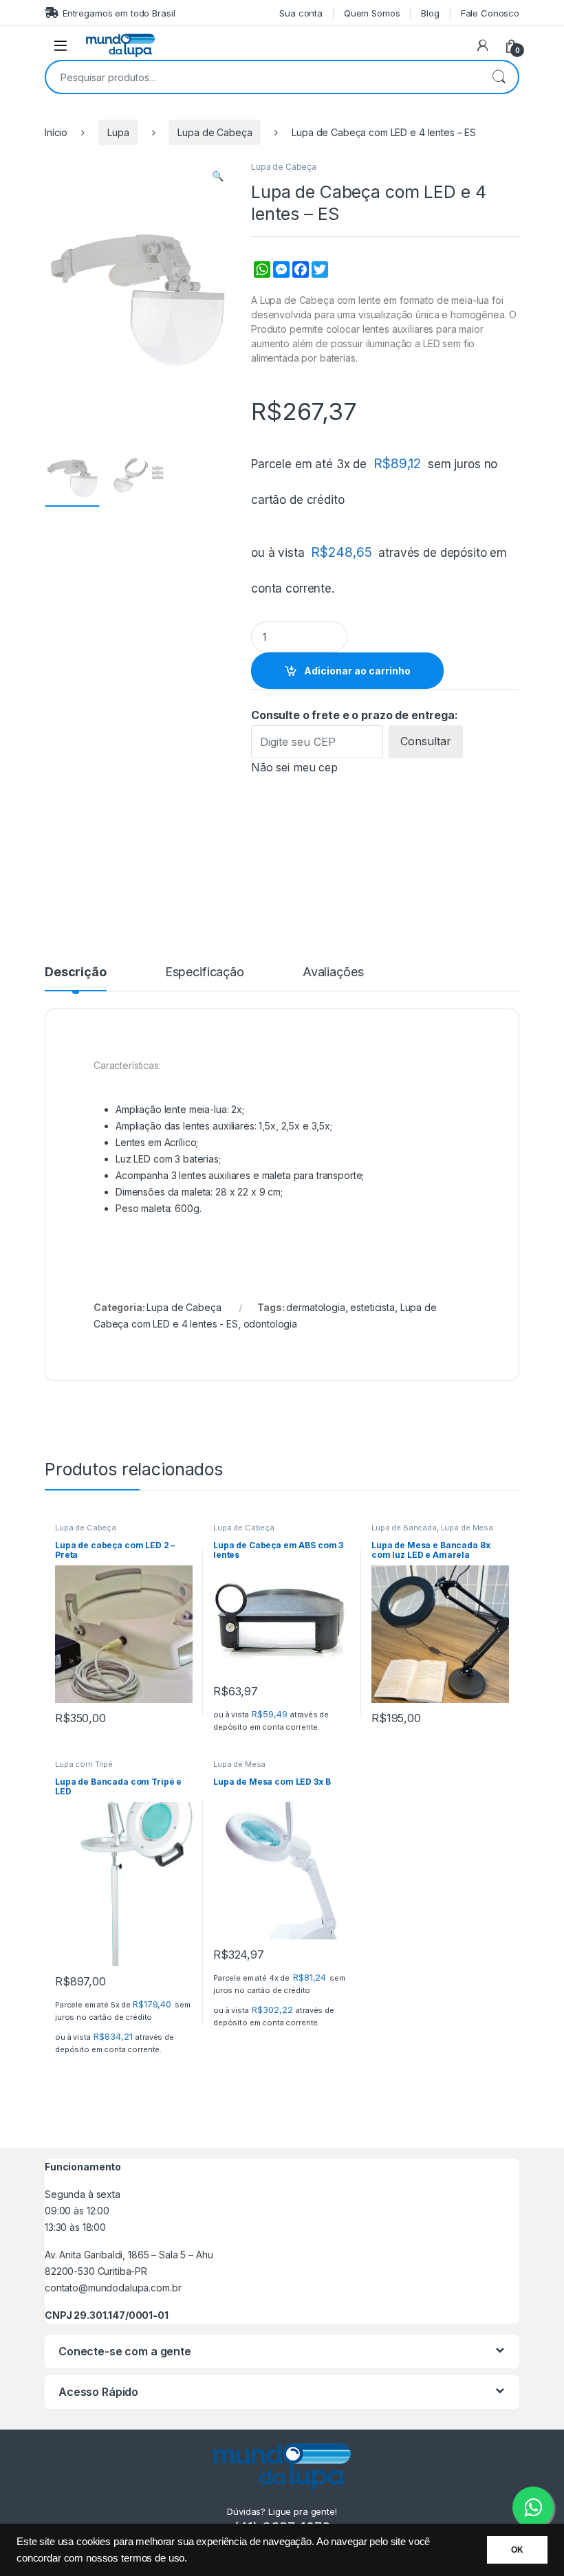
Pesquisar (499, 77)
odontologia (270, 1324)
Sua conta (301, 13)
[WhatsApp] (261, 277)
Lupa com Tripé (84, 1764)
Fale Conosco (490, 13)
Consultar (426, 741)
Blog (430, 13)
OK (517, 2550)
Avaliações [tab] (333, 972)
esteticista (372, 1307)
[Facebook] (299, 277)
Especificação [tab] (205, 972)
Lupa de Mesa (467, 1528)
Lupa (118, 132)
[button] (218, 176)
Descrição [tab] (76, 972)
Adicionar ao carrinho (357, 671)
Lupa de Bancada (404, 1528)
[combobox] (263, 77)
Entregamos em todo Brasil (119, 13)
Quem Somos (372, 13)
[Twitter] (318, 277)
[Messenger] (280, 277)
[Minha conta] (483, 45)
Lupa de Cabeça (215, 132)
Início (56, 132)
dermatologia (315, 1307)
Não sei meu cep (294, 767)
